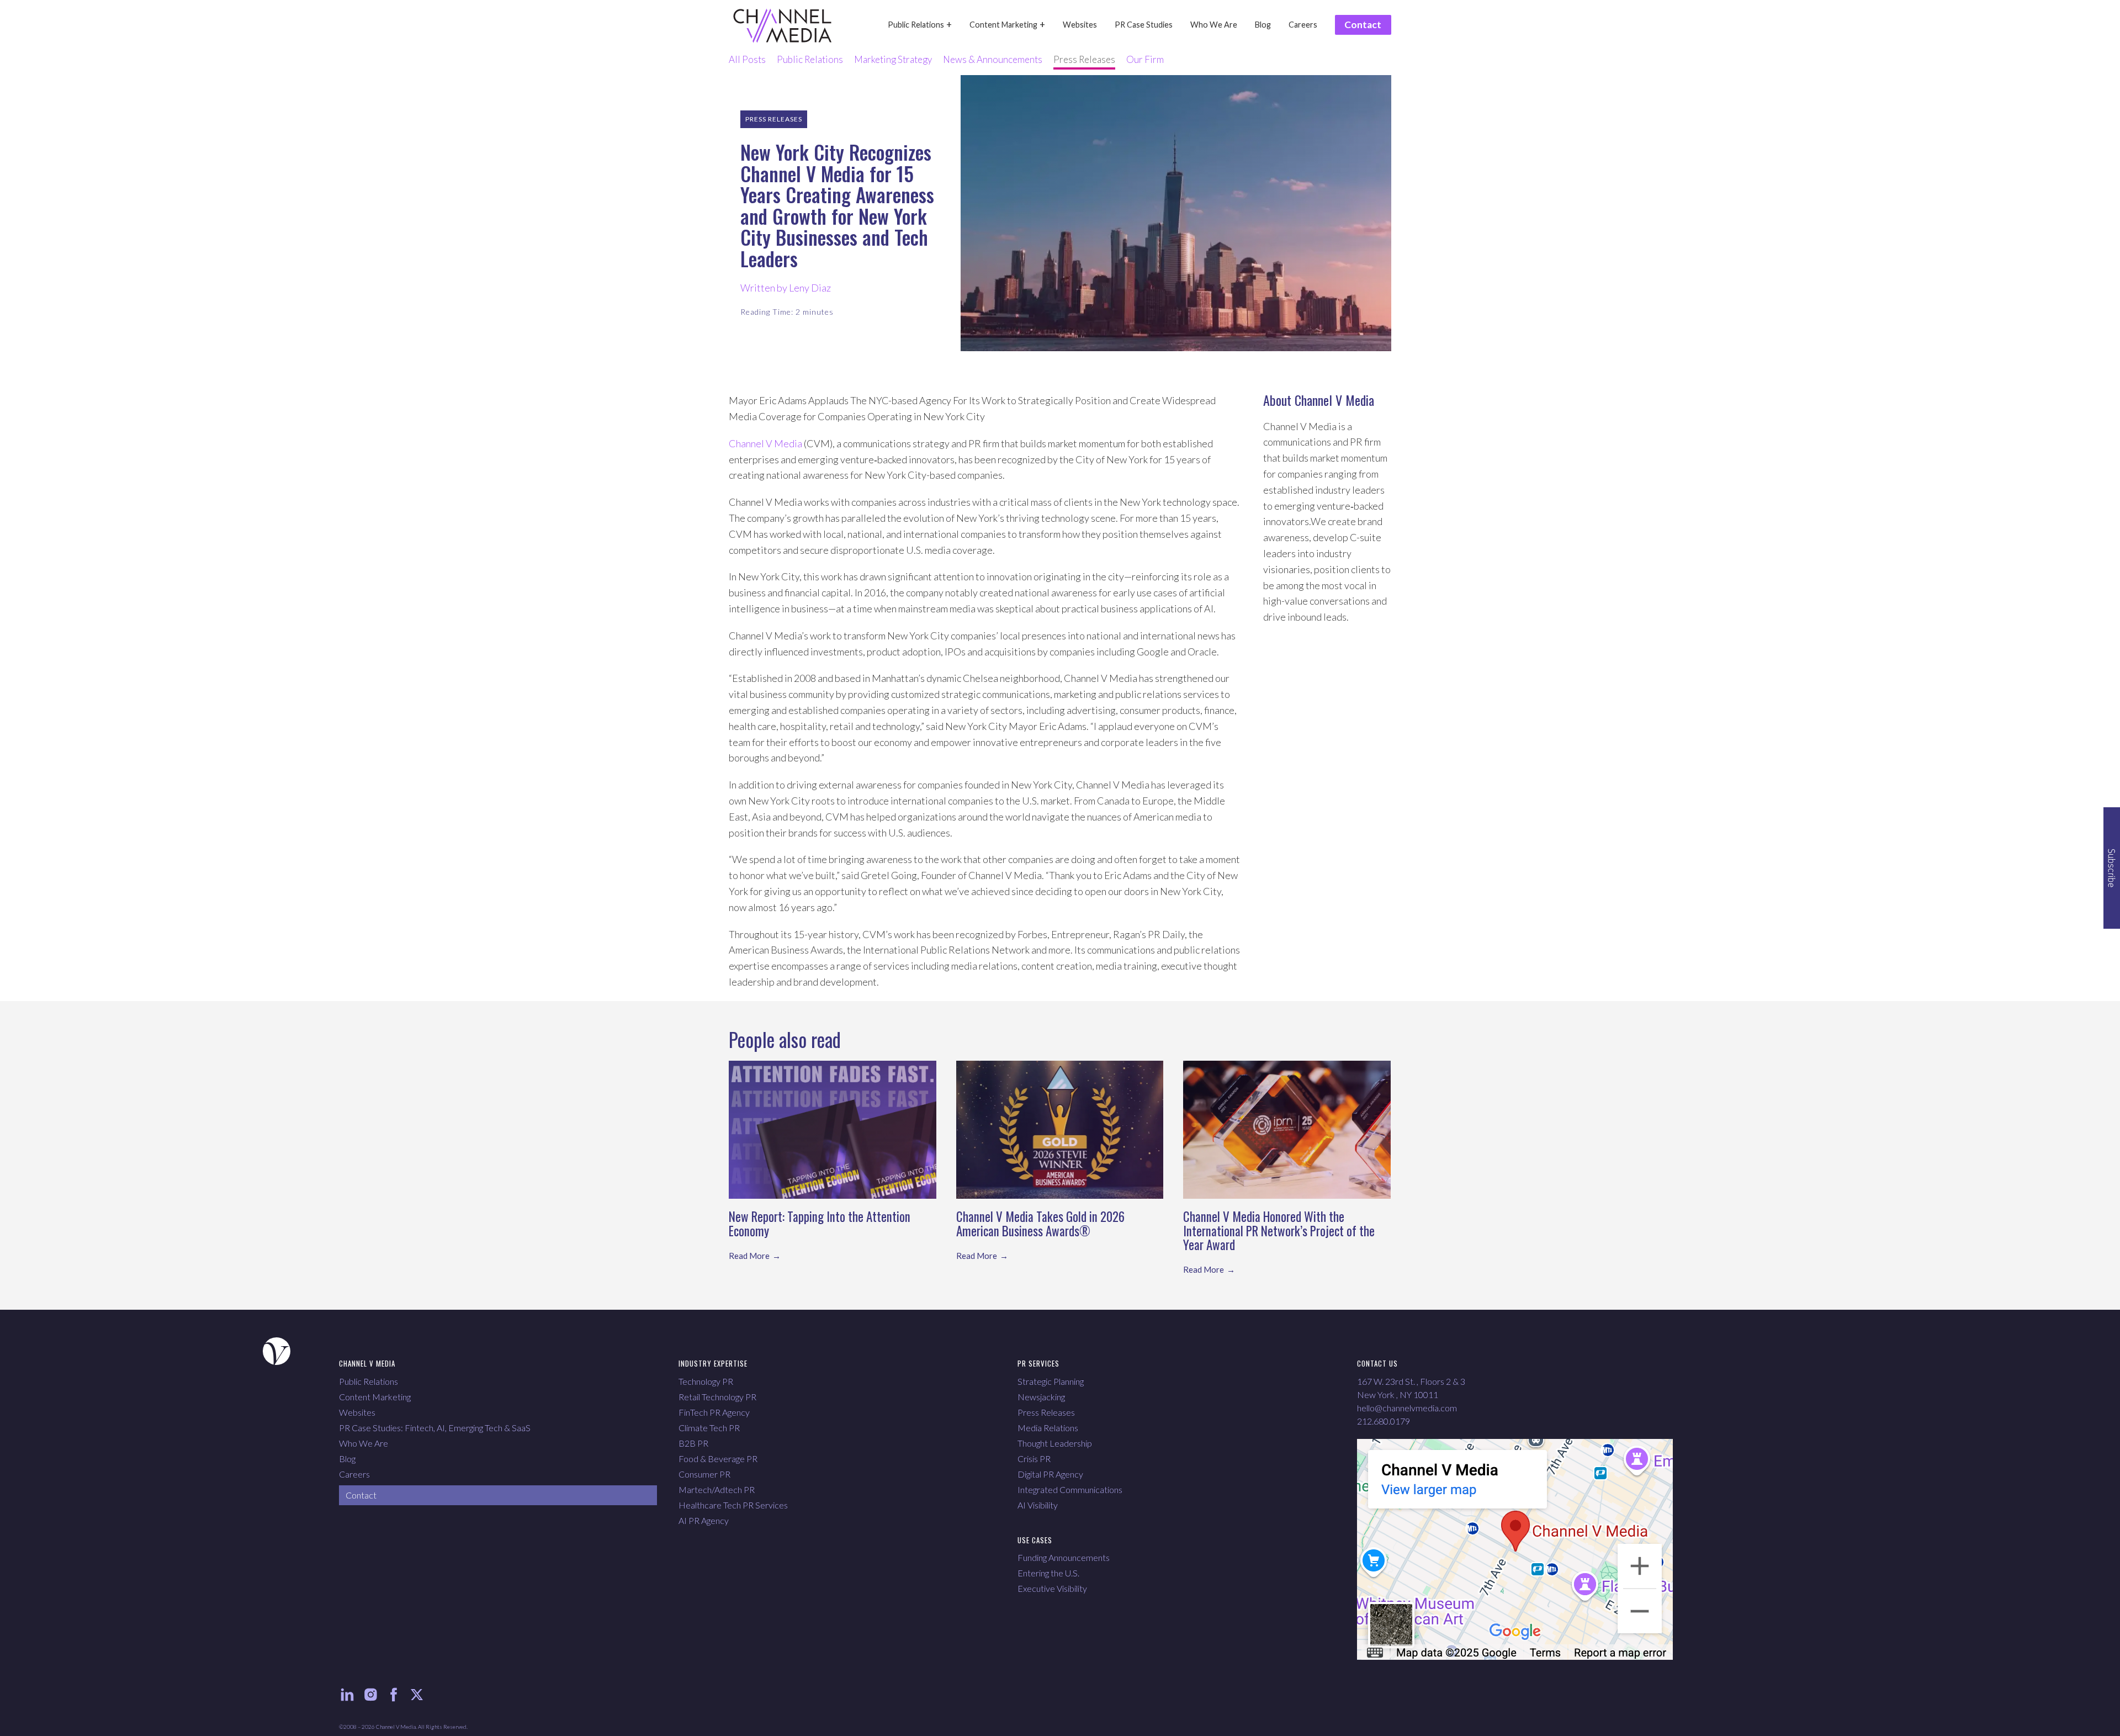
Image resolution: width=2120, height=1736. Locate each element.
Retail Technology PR (717, 1397)
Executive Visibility (1052, 1589)
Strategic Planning (1051, 1382)
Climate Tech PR (709, 1428)
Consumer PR (704, 1474)
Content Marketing (375, 1397)
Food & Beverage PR (718, 1459)
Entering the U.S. (1048, 1573)
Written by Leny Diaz (786, 288)
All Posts (747, 59)
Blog (347, 1459)
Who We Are (364, 1443)
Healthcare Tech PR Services (733, 1505)
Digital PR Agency (1050, 1474)
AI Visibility (1038, 1505)
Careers (354, 1474)
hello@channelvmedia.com (1407, 1408)
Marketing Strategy (893, 59)
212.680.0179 (1384, 1421)
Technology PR (706, 1382)
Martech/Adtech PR (717, 1490)
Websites (357, 1412)
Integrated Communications (1070, 1490)
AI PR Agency (704, 1521)
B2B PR (693, 1443)
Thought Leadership (1055, 1443)
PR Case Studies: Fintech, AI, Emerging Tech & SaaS (435, 1428)
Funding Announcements (1064, 1558)
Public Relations (810, 59)
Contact (361, 1495)
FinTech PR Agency (714, 1412)
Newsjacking (1041, 1397)
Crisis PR (1034, 1459)
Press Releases (1084, 59)
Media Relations (1048, 1428)
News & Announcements (993, 59)
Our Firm (1145, 59)
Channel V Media (765, 443)
